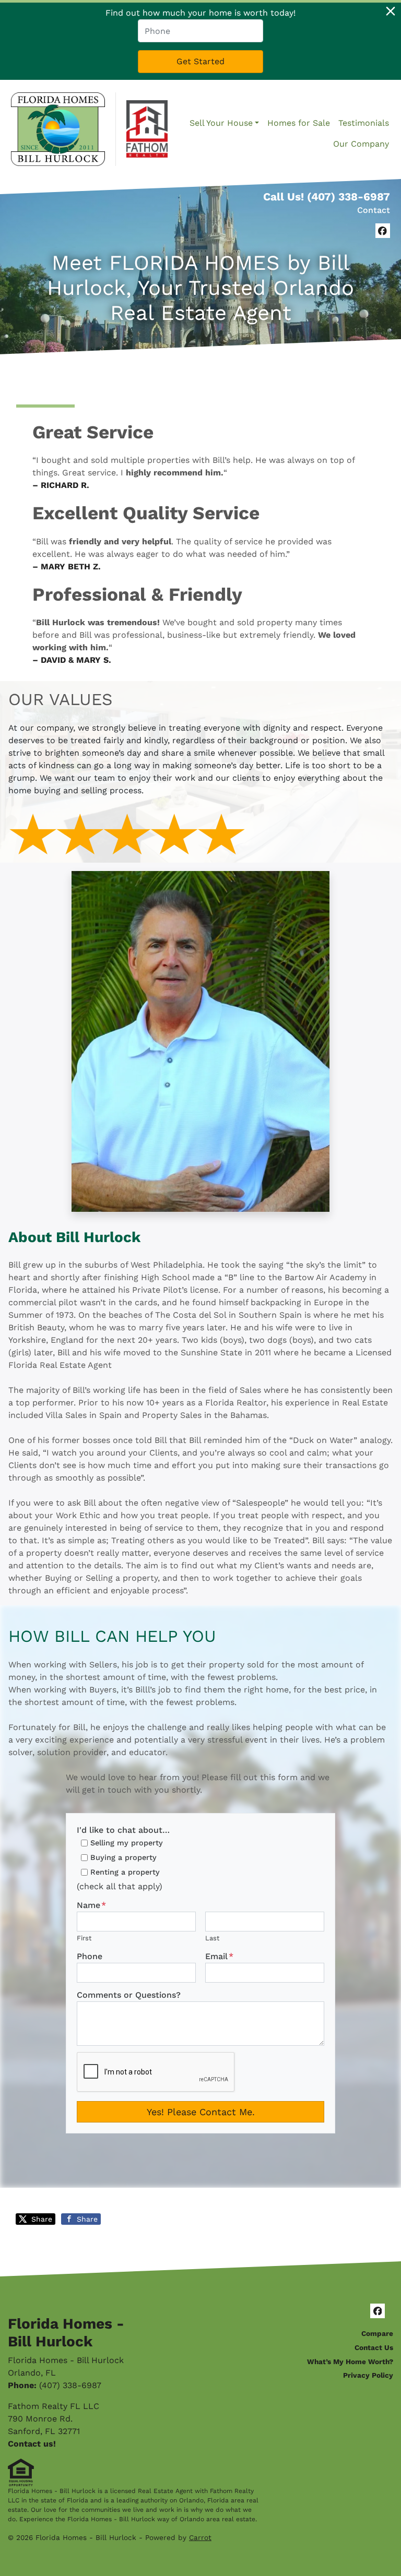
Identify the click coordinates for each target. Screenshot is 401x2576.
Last (212, 1938)
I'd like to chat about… (123, 1830)
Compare (377, 2333)
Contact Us (374, 2347)
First (84, 1938)
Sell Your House (221, 123)
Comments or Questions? (129, 1995)
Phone (90, 1956)
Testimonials (364, 123)
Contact (374, 210)
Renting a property (125, 1872)
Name (91, 1905)
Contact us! (32, 2444)
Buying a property (123, 1857)
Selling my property (127, 1843)
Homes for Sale (299, 123)
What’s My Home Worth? (350, 2362)
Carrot (200, 2537)
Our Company (361, 144)
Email (219, 1956)
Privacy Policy (368, 2375)
